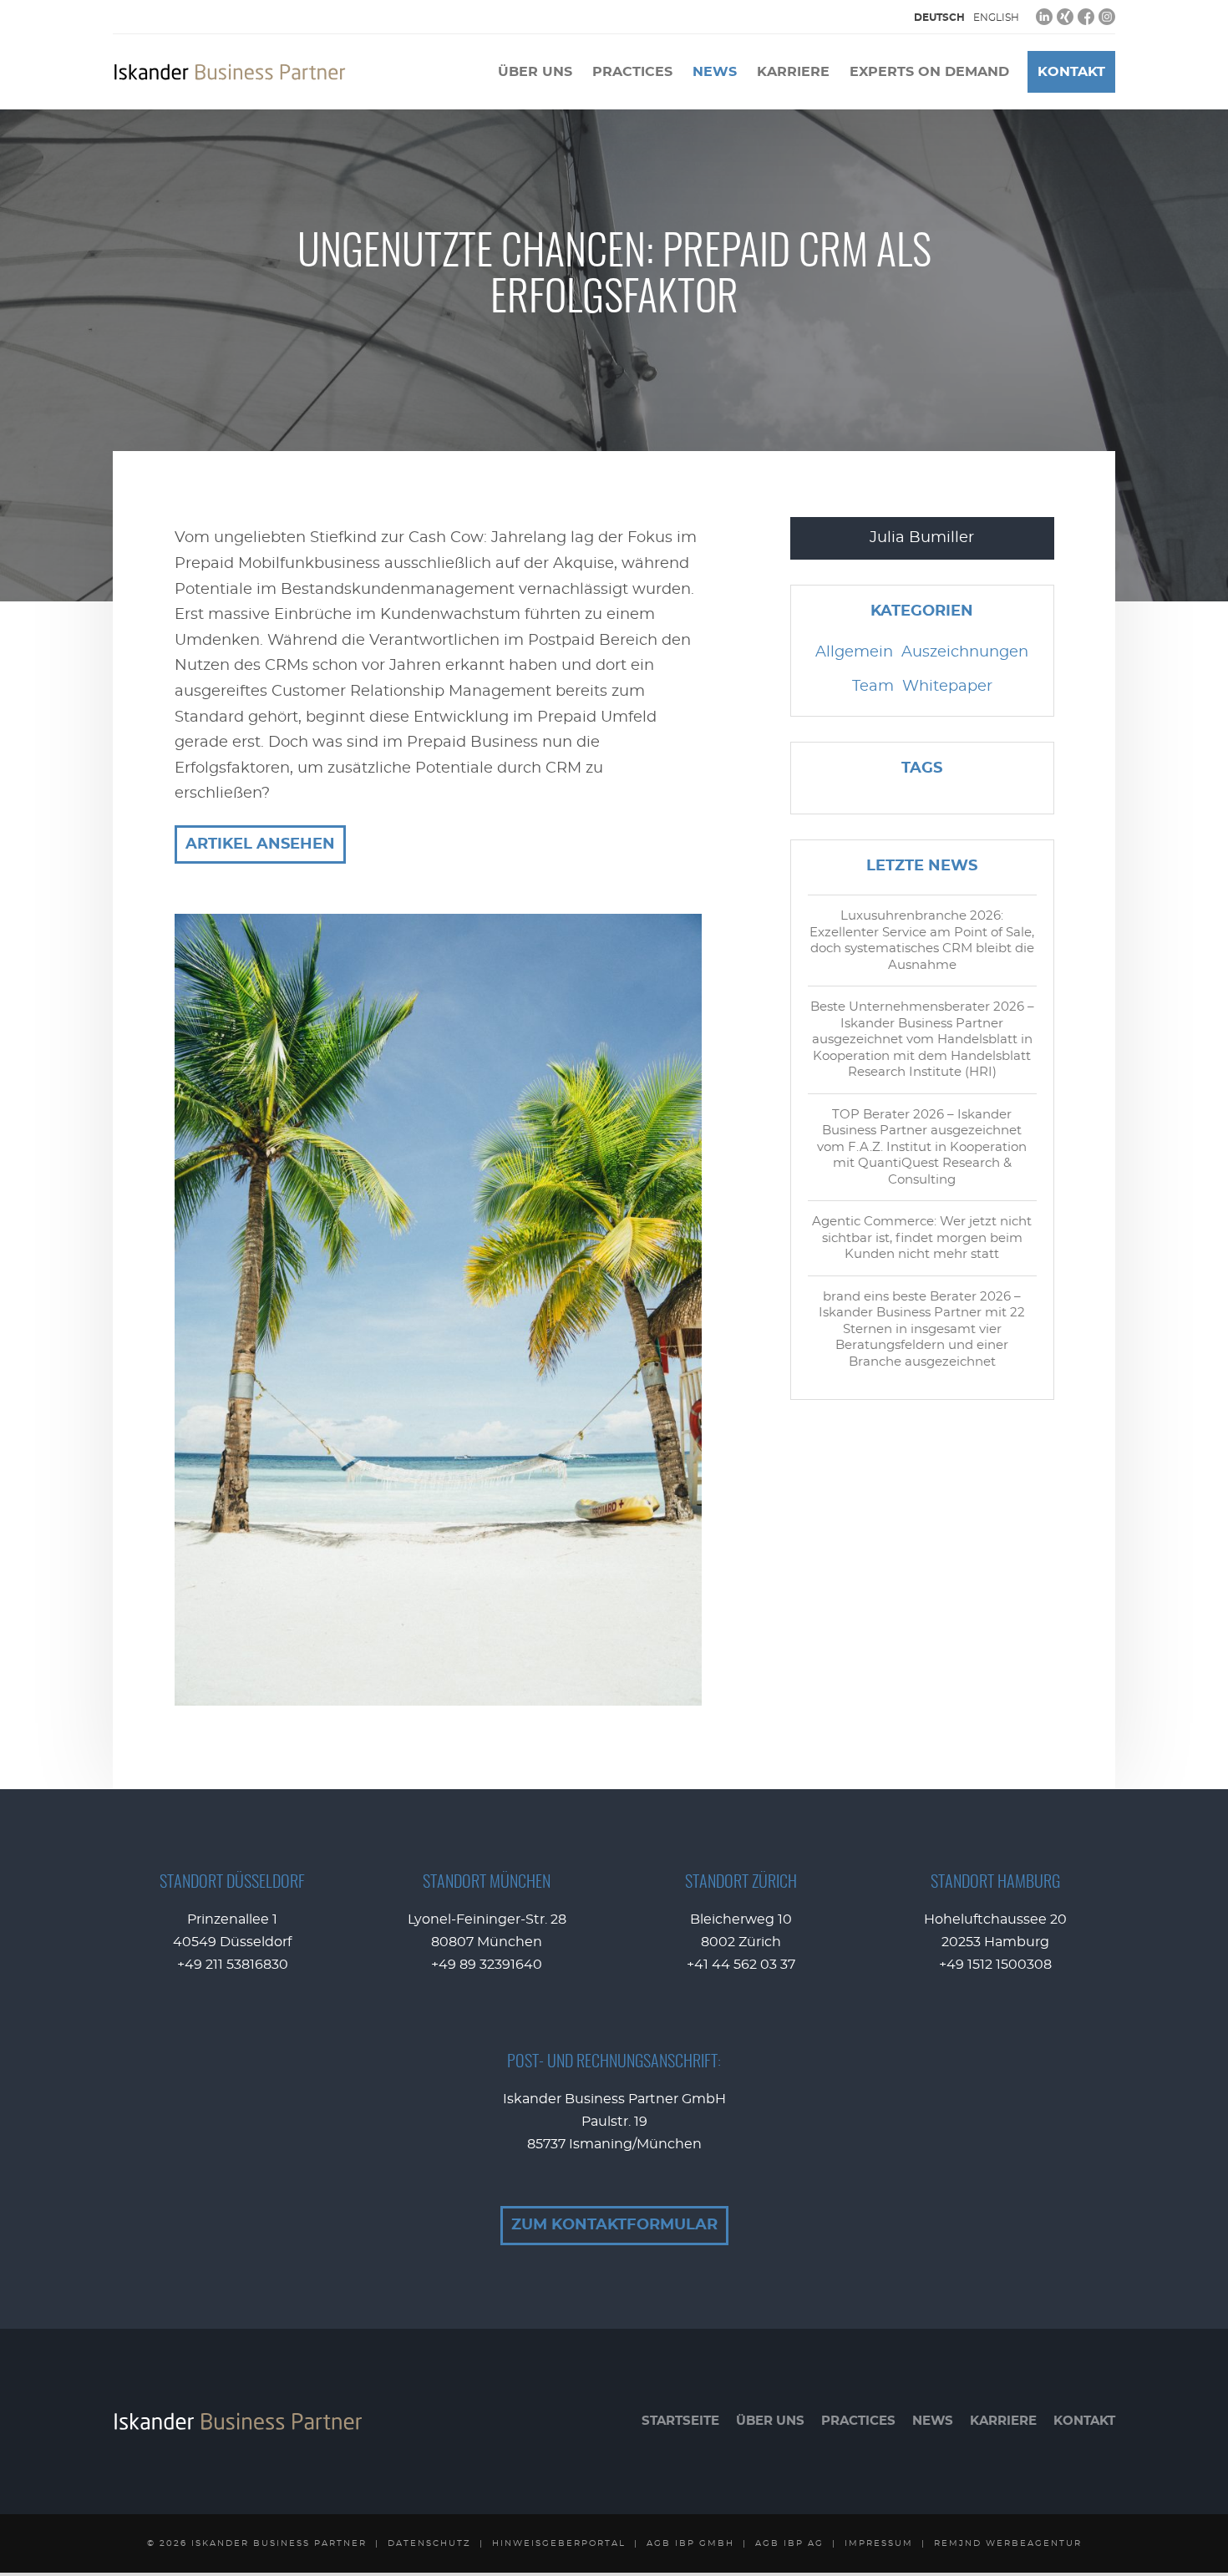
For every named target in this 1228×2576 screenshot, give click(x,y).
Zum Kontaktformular (614, 2225)
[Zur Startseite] (230, 72)
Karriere (793, 72)
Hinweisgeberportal (559, 2543)
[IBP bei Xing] (1065, 17)
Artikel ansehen (260, 844)
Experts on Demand (929, 72)
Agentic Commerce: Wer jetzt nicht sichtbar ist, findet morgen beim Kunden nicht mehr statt (922, 1238)
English (996, 18)
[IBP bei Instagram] (1107, 17)
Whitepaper (947, 687)
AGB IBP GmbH (690, 2543)
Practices (632, 72)
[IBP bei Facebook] (1086, 17)
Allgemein (854, 652)
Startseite (680, 2421)
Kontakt (1071, 72)
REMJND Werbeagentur (1008, 2543)
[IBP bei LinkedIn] (1044, 17)
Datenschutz (429, 2543)
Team (873, 687)
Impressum (879, 2543)
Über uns (535, 72)
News (715, 72)
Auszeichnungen (965, 652)
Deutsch (939, 18)
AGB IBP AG (789, 2543)
